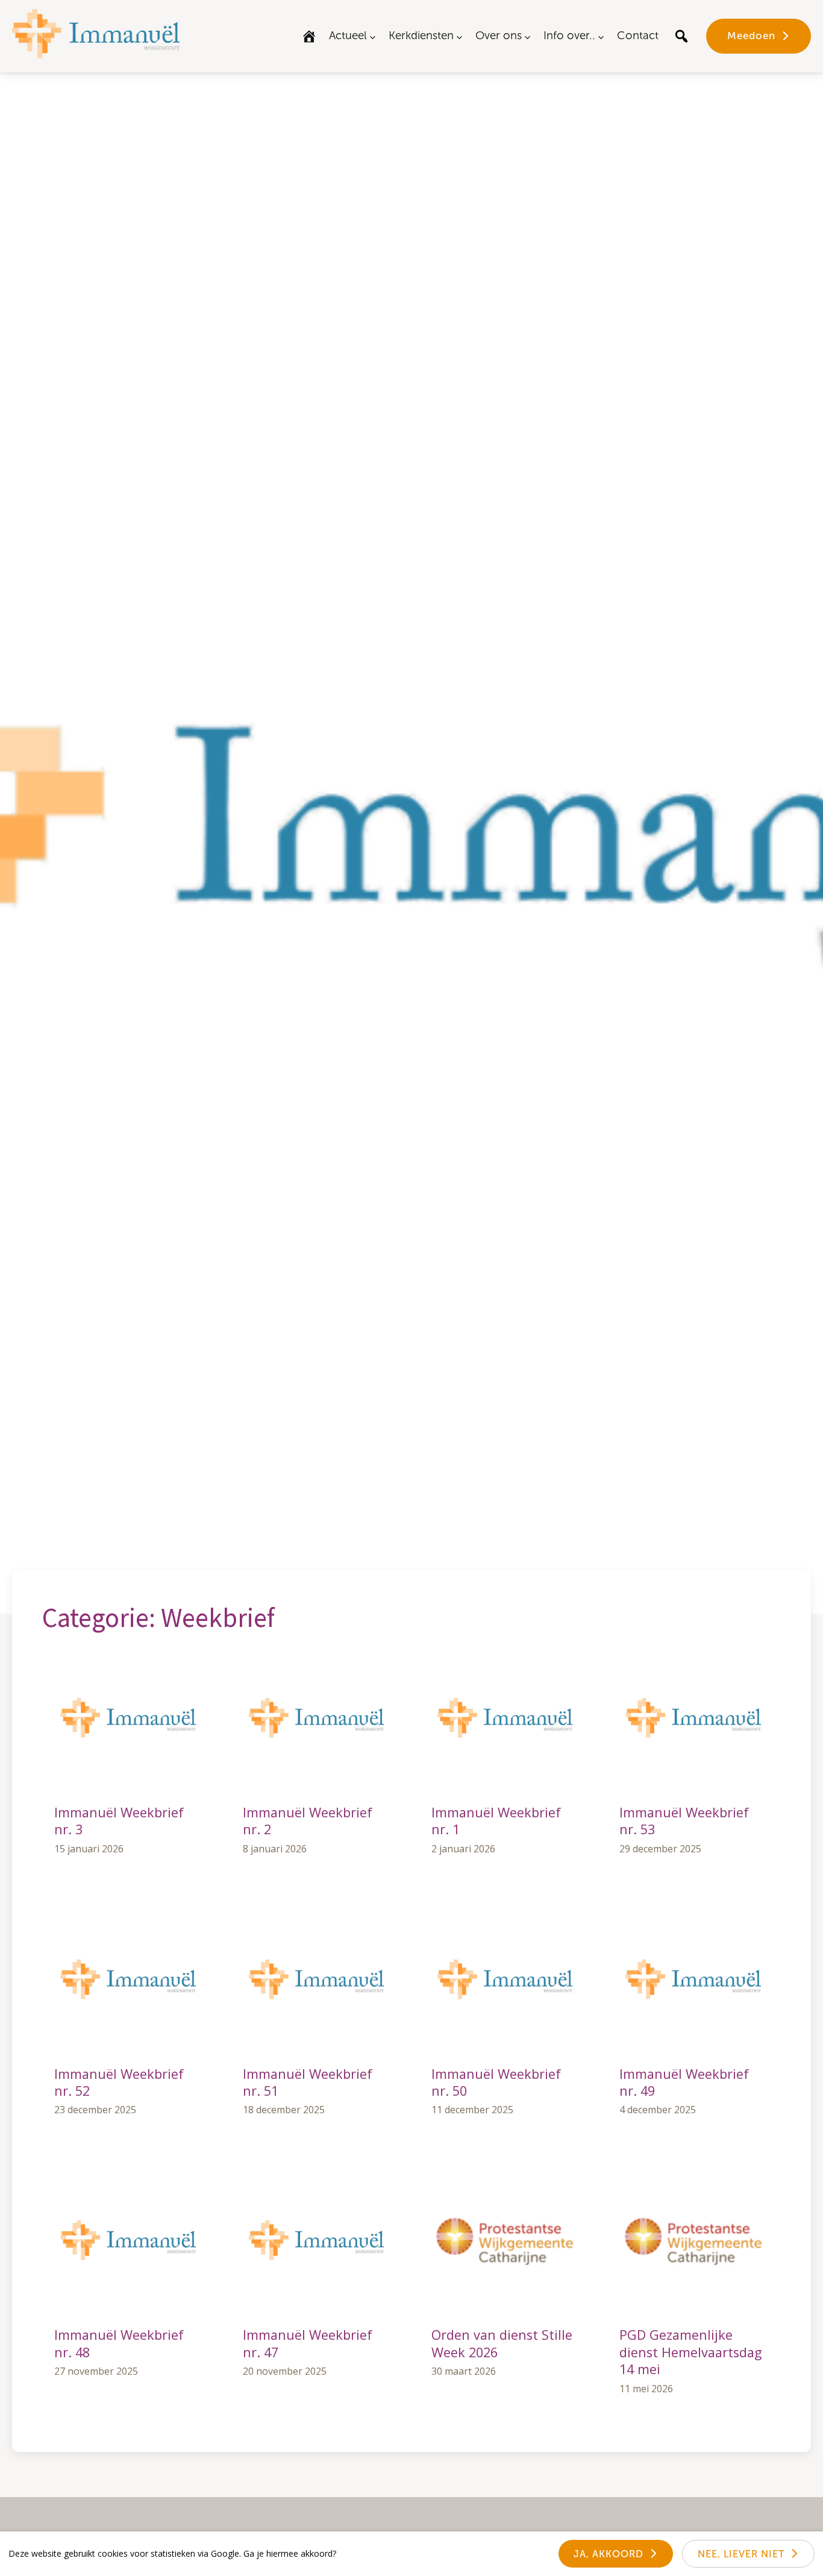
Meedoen (751, 36)
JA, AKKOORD (609, 2554)
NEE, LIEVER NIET (741, 2554)
